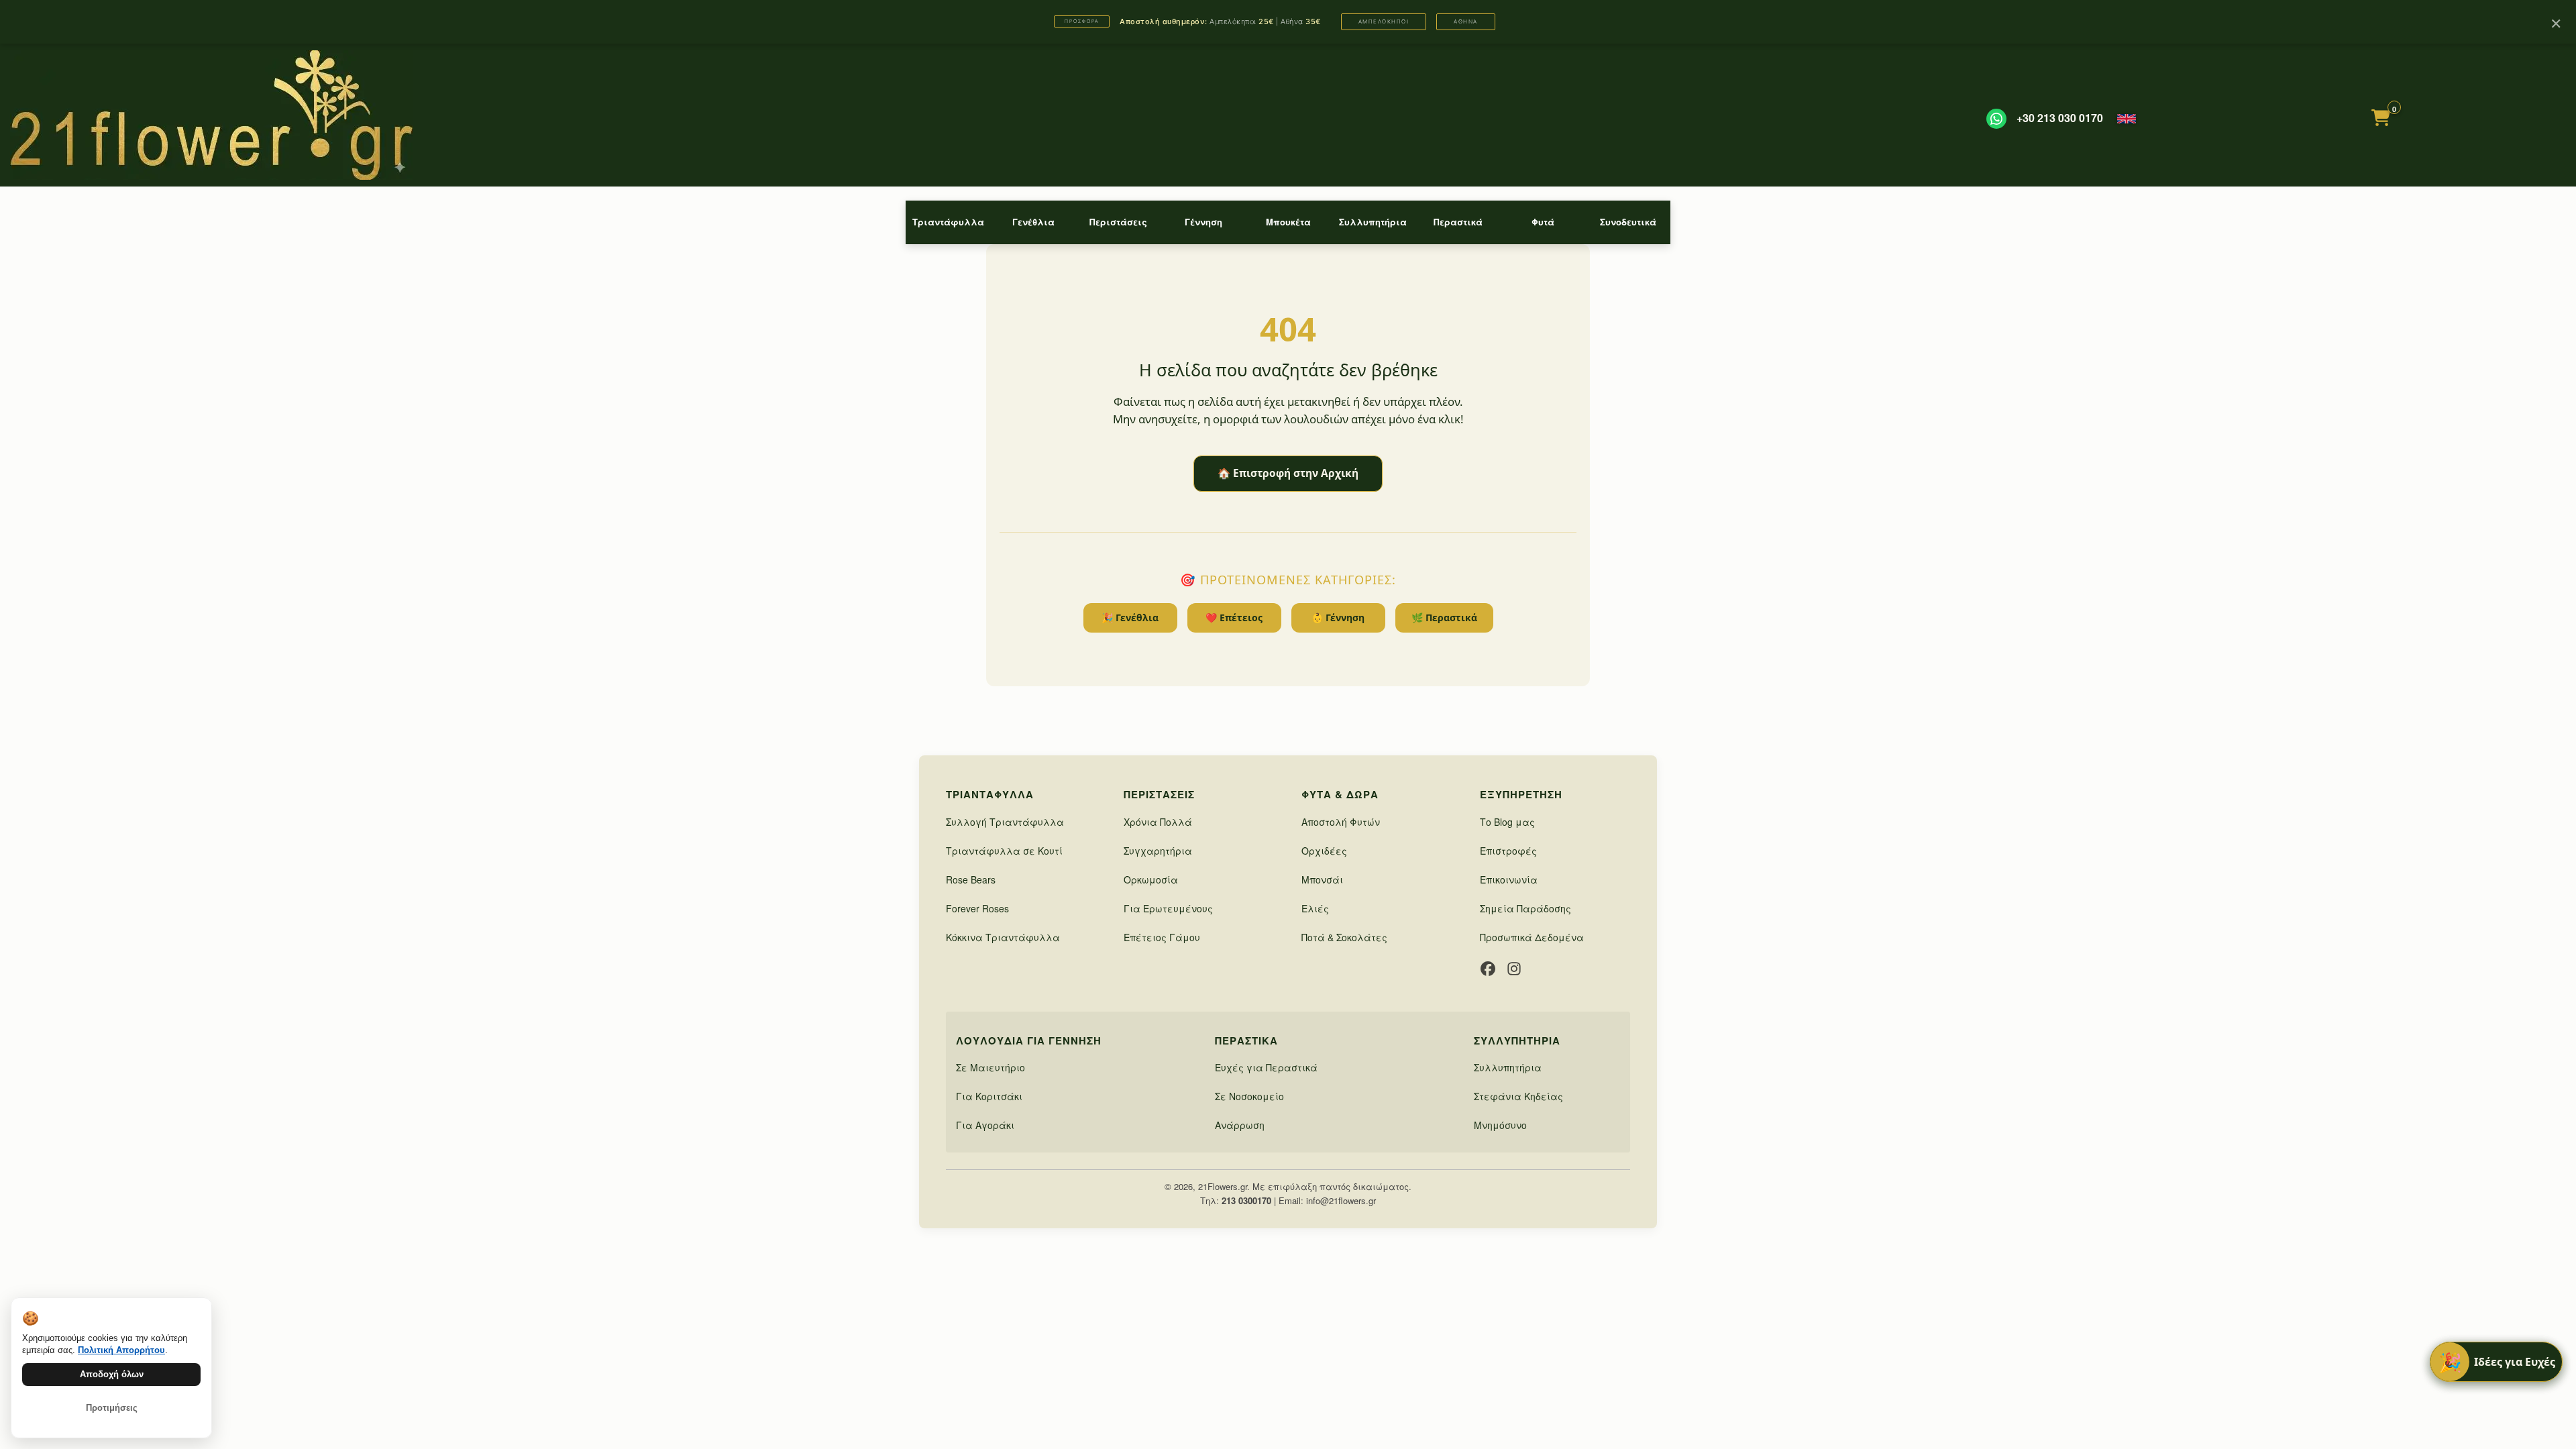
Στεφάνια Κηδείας (1518, 1096)
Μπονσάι (1322, 879)
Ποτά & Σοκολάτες (1344, 937)
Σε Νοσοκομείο (1249, 1096)
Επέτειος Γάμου (1162, 937)
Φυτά (1543, 222)
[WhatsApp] (1996, 119)
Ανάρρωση (1240, 1125)
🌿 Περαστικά (1444, 618)
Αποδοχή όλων (112, 1374)
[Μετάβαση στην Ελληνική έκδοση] (2127, 119)
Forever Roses (977, 908)
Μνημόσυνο (1500, 1125)
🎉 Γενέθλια (1130, 618)
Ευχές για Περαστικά (1266, 1067)
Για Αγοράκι (985, 1125)
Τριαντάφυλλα (948, 222)
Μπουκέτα (1288, 222)
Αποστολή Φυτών (1341, 822)
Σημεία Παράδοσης (1525, 908)
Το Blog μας (1507, 822)
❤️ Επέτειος (1234, 618)
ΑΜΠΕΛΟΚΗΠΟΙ (1384, 21)
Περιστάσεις (1118, 222)
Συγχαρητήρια (1158, 851)
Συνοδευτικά (1628, 222)
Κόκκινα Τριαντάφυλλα (1003, 937)
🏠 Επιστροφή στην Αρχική (1288, 473)
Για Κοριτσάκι (989, 1096)
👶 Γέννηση (1338, 618)
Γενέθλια (1033, 222)
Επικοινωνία (1509, 879)
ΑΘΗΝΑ (1466, 21)
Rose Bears (971, 879)
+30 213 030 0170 (2060, 118)
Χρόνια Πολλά (1158, 822)
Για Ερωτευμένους (1168, 908)
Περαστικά (1458, 222)
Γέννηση (1203, 222)
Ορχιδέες (1324, 851)
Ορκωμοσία (1151, 879)
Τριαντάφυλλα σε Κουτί (1004, 851)
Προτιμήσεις (112, 1408)
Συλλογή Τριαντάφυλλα (1005, 822)
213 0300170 (1246, 1200)
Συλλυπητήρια (1373, 222)
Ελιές (1315, 908)
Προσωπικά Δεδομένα (1532, 937)
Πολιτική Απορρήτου (121, 1350)
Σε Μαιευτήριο (990, 1067)
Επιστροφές (1508, 851)
